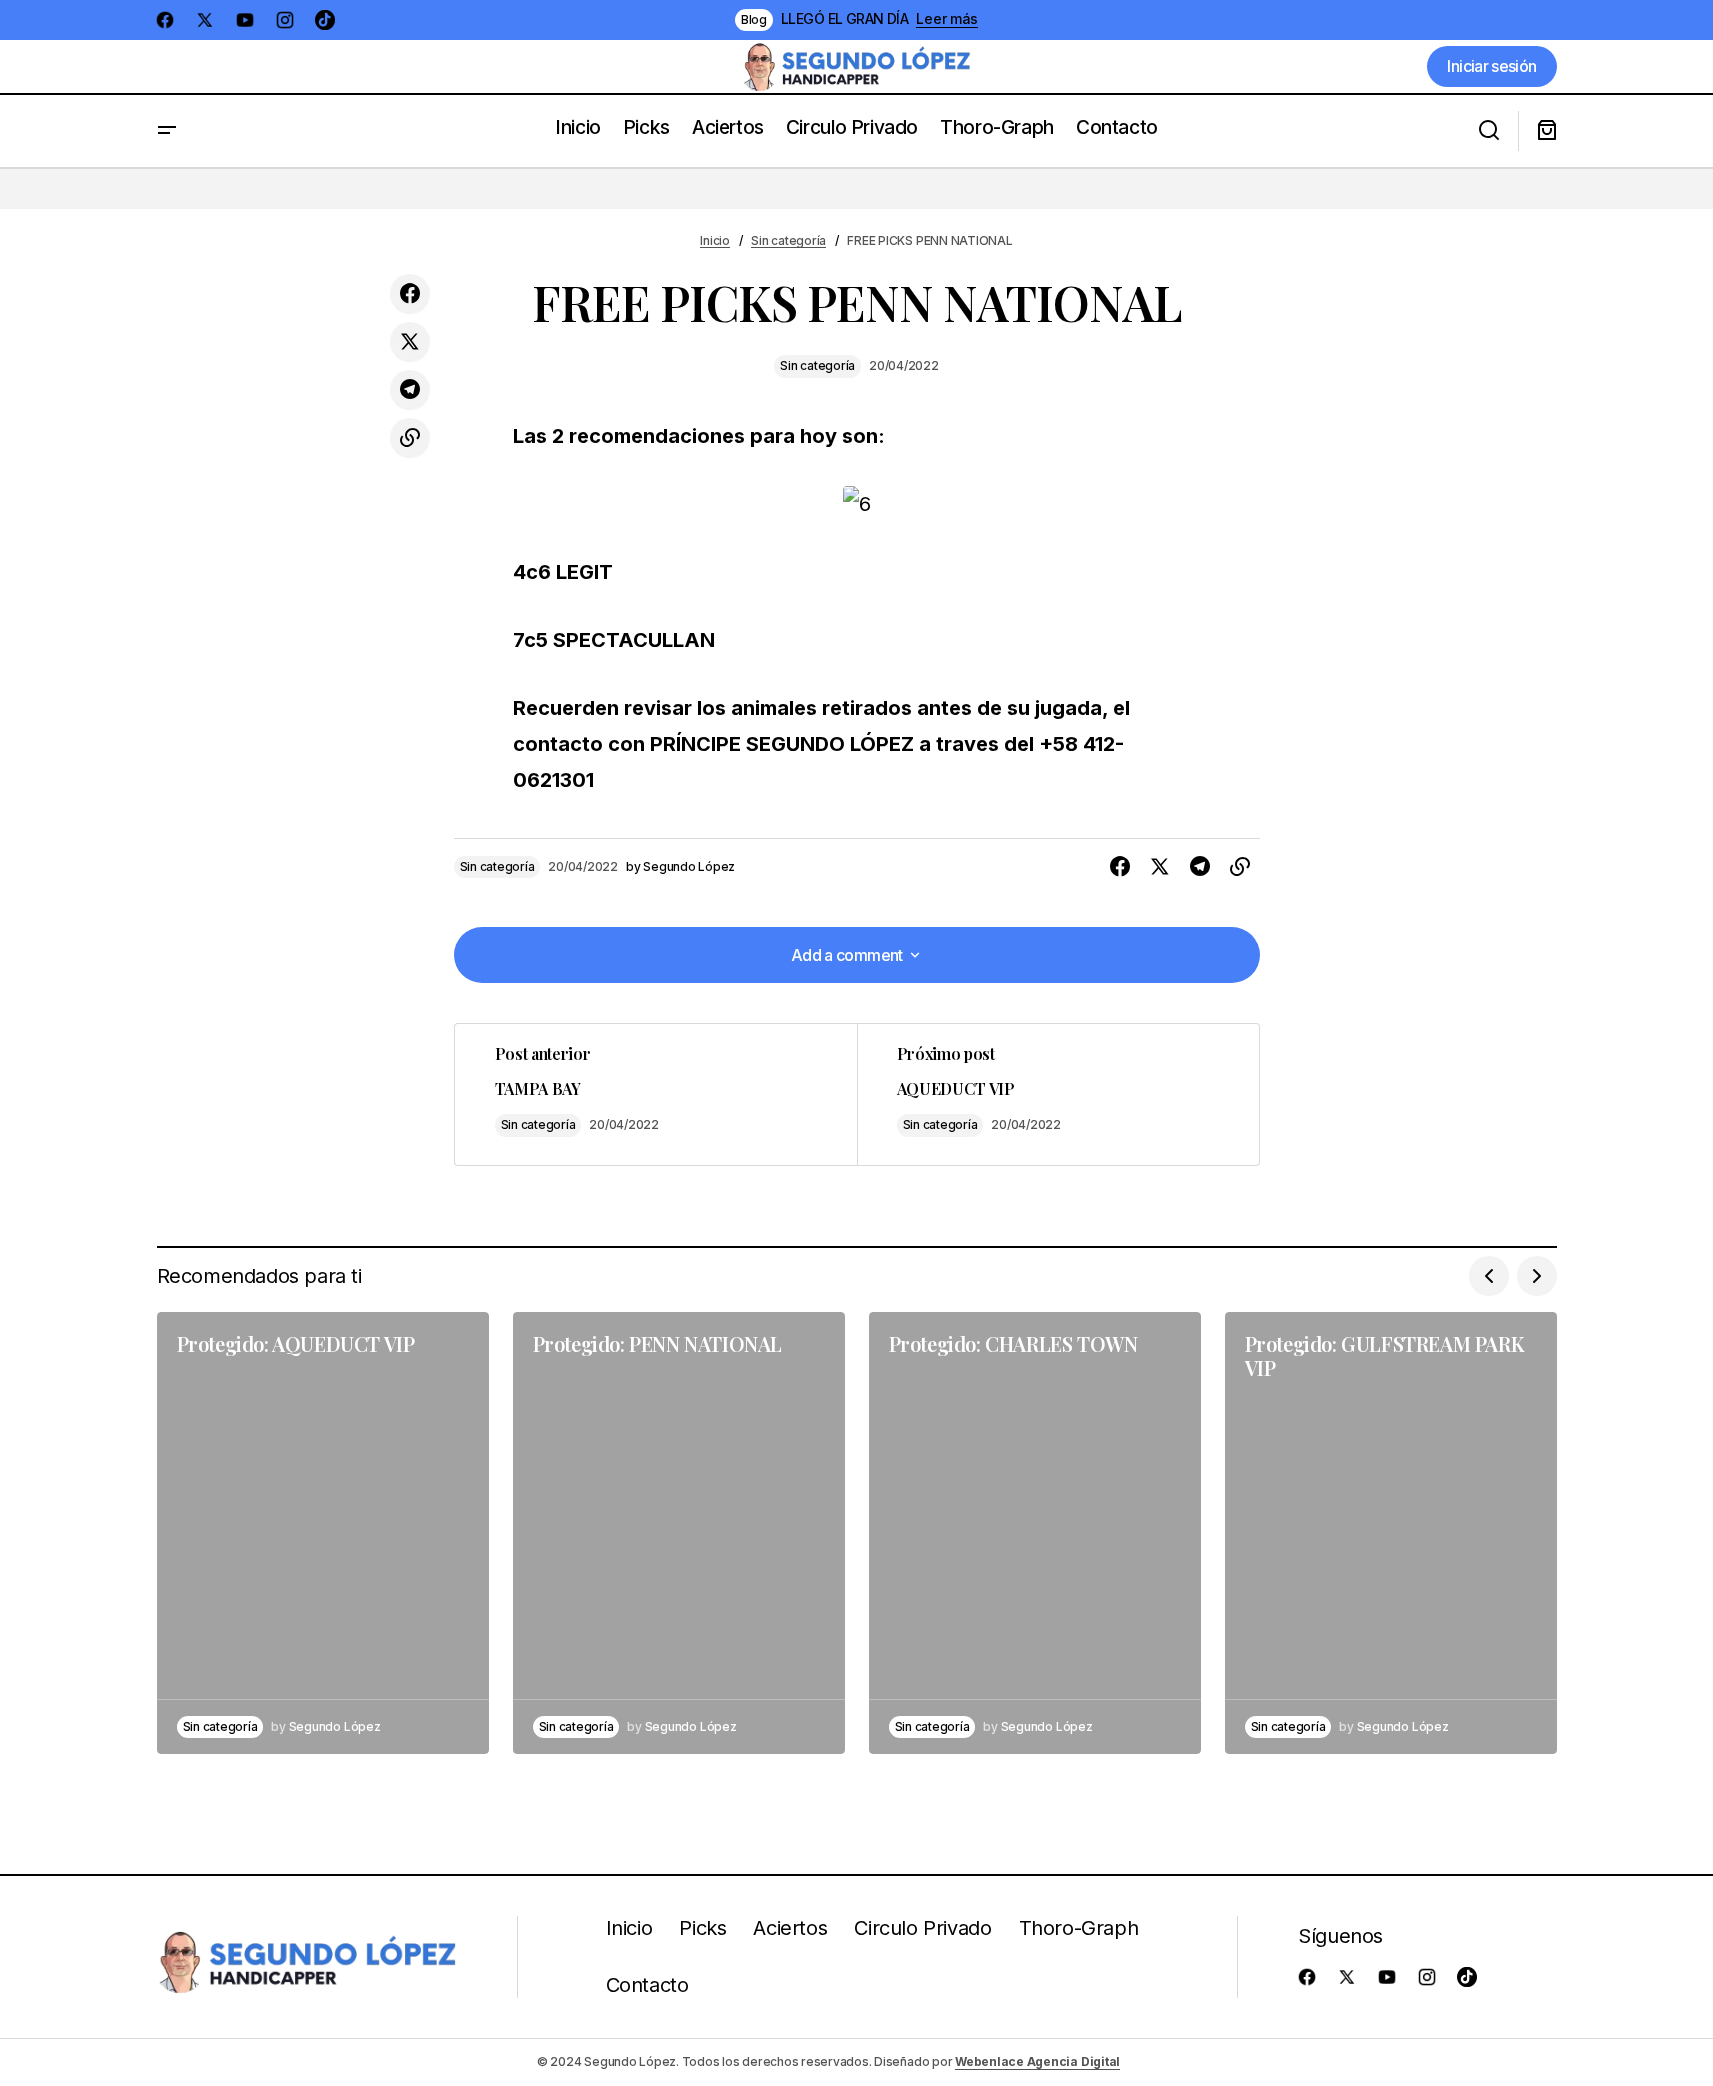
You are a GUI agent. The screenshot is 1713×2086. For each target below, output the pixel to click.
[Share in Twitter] (410, 342)
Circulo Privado (922, 1928)
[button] (167, 131)
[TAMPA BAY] (656, 1094)
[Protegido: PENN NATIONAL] (679, 1533)
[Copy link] (410, 438)
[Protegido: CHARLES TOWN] (1035, 1533)
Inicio (715, 240)
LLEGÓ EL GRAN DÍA (844, 19)
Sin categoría (788, 240)
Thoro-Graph (1079, 1928)
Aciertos (790, 1928)
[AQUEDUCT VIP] (1058, 1094)
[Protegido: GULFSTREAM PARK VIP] (1391, 1533)
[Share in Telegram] (410, 390)
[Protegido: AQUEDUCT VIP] (323, 1533)
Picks (702, 1928)
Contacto (647, 1985)
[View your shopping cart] (1547, 131)
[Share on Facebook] (410, 294)
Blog (754, 19)
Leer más (947, 19)
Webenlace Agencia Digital (1037, 2061)
